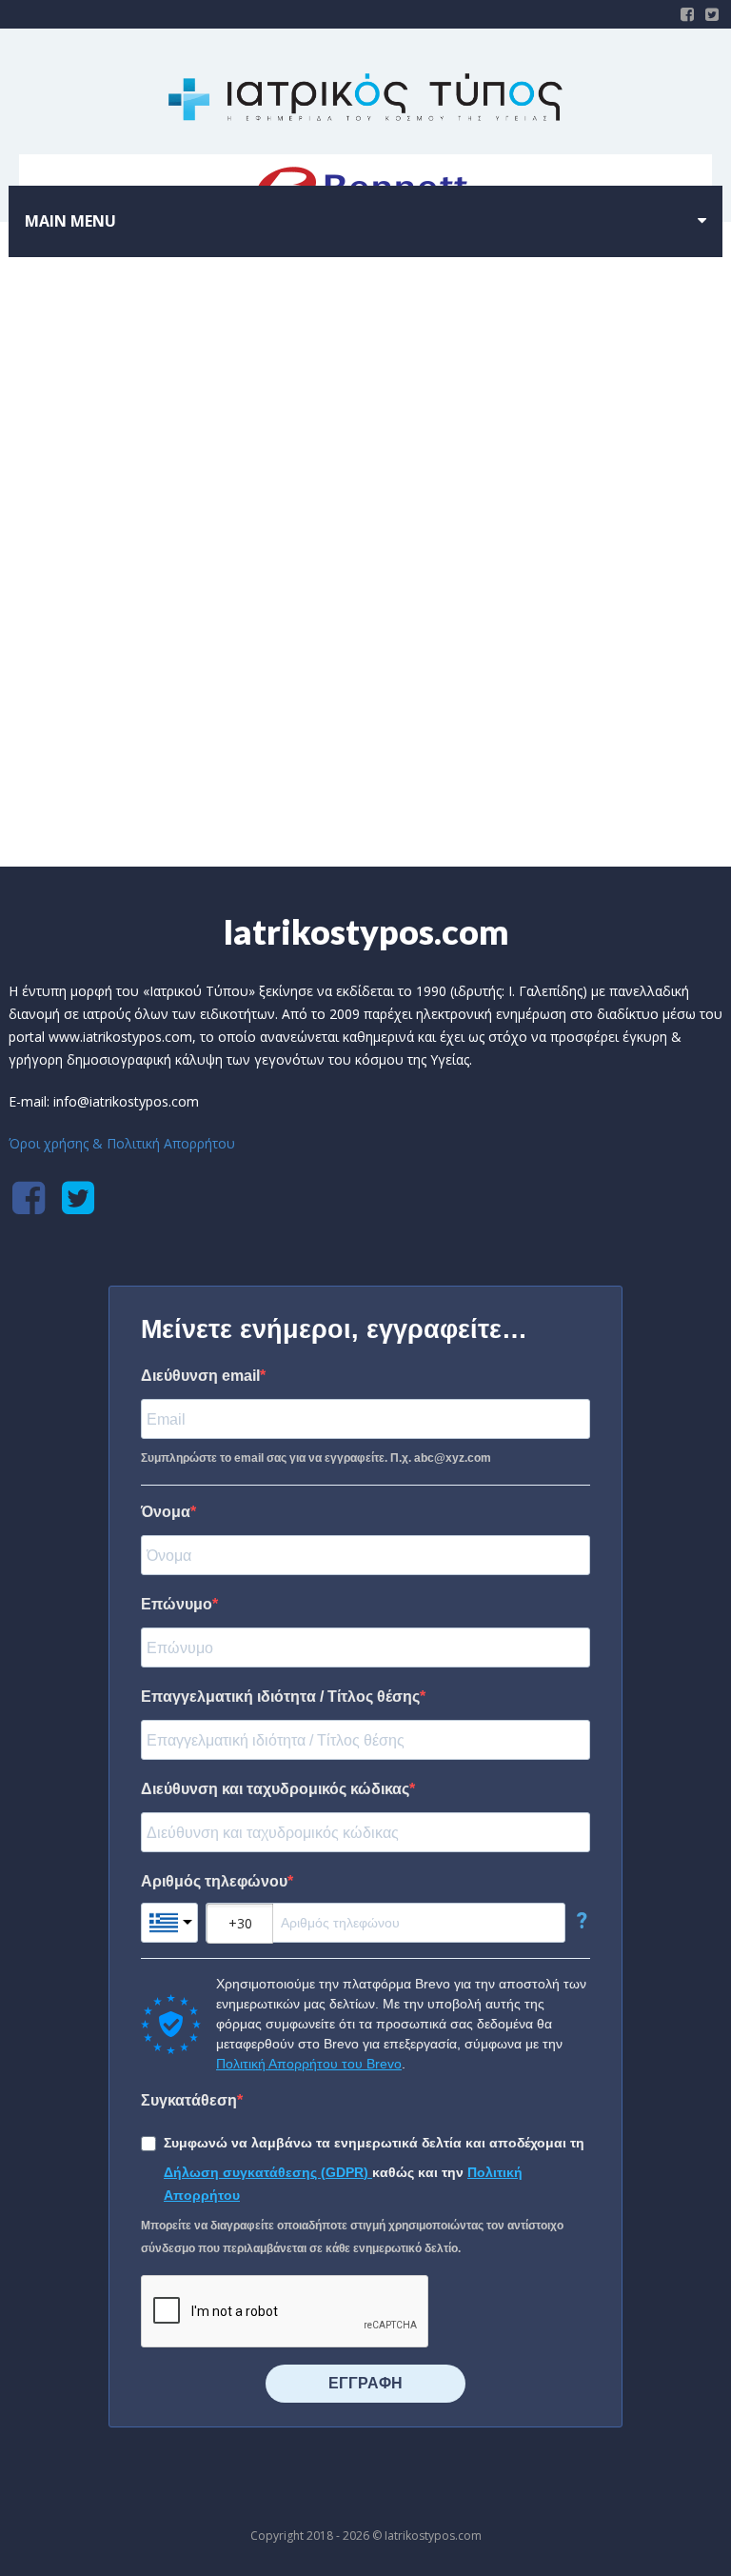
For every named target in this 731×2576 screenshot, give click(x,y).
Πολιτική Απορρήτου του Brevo (309, 2064)
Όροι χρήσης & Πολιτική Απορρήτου (122, 1143)
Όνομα (166, 1512)
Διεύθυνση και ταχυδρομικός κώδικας (275, 1789)
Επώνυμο (177, 1604)
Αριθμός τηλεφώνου (214, 1881)
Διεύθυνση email (200, 1376)
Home (320, 740)
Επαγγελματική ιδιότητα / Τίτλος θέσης (280, 1697)
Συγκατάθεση (189, 2100)
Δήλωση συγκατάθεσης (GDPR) (268, 2172)
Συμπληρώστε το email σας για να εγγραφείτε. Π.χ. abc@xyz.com (316, 1458)
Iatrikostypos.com (366, 931)
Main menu (70, 221)
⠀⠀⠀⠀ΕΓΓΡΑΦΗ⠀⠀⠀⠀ (365, 2383)
